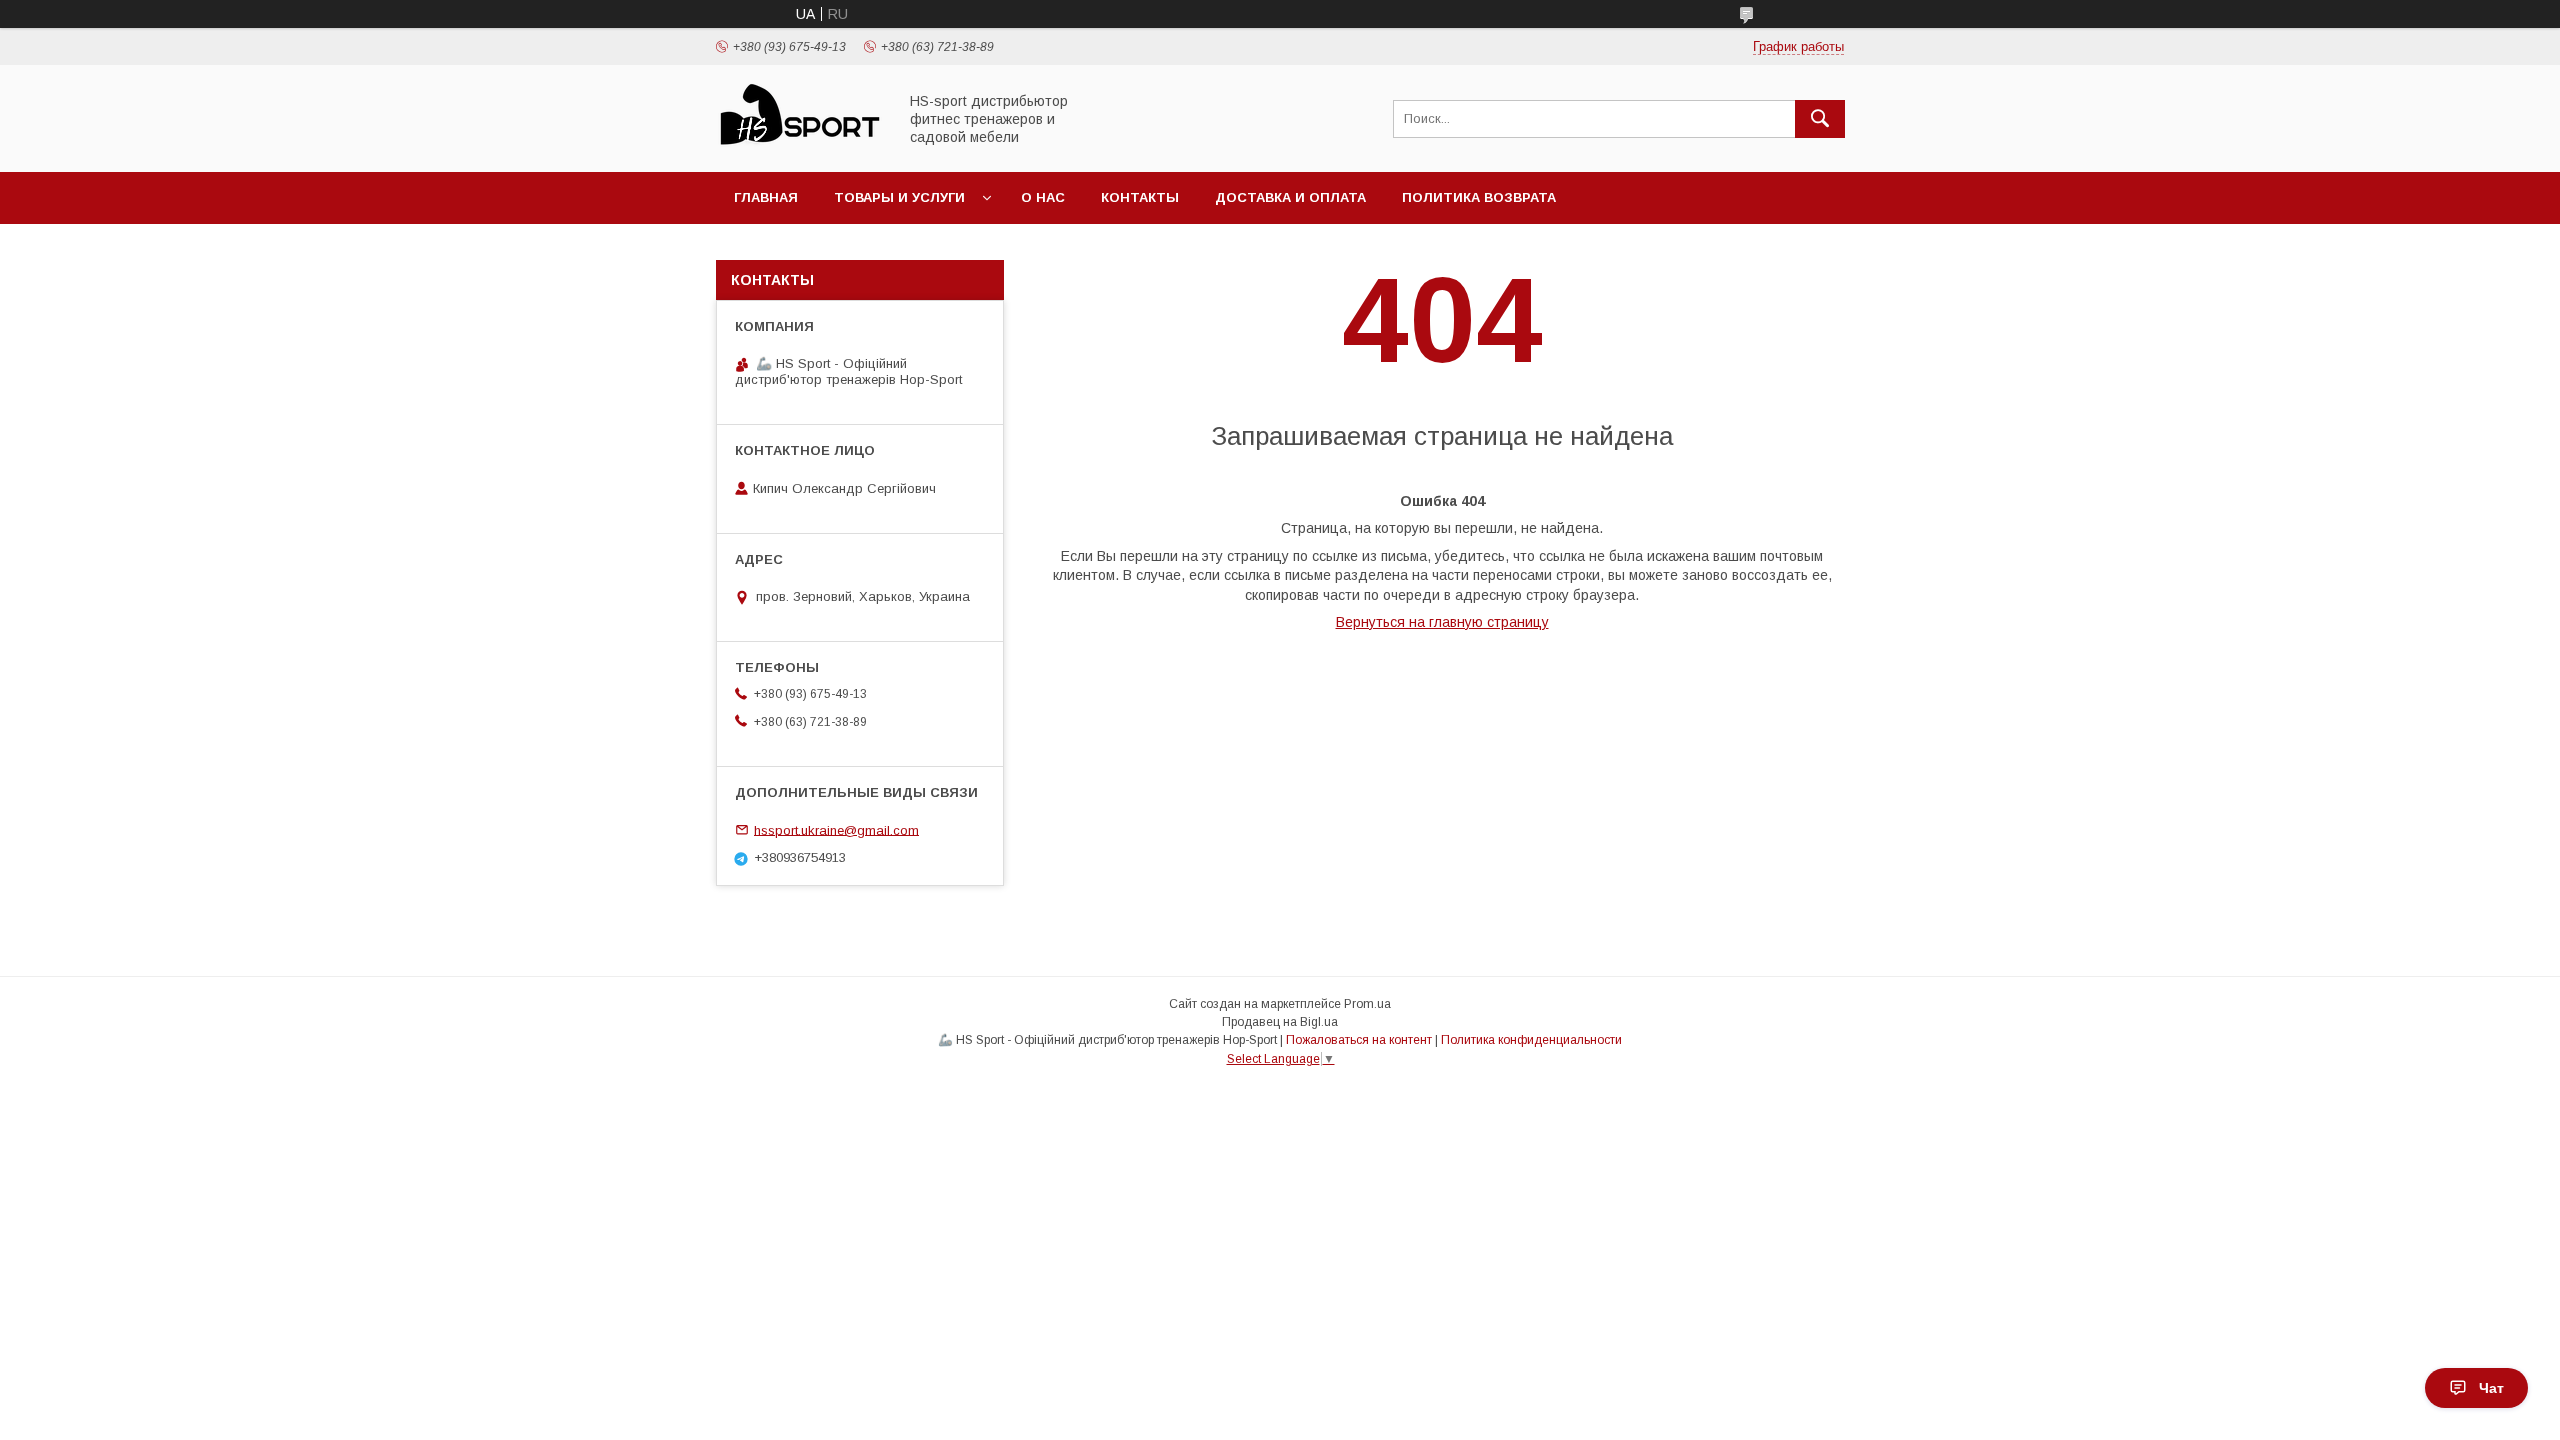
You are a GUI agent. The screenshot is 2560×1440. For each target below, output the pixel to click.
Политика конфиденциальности (1531, 1040)
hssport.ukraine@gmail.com (836, 829)
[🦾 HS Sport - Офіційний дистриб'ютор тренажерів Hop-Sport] (801, 146)
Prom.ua (1367, 1004)
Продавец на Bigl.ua (1280, 1022)
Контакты (1140, 197)
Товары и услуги (899, 197)
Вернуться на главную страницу (1442, 622)
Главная (766, 197)
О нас (1043, 197)
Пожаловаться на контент (1359, 1040)
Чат (2491, 1388)
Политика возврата (1479, 197)
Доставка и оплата (1290, 197)
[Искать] (1820, 119)
